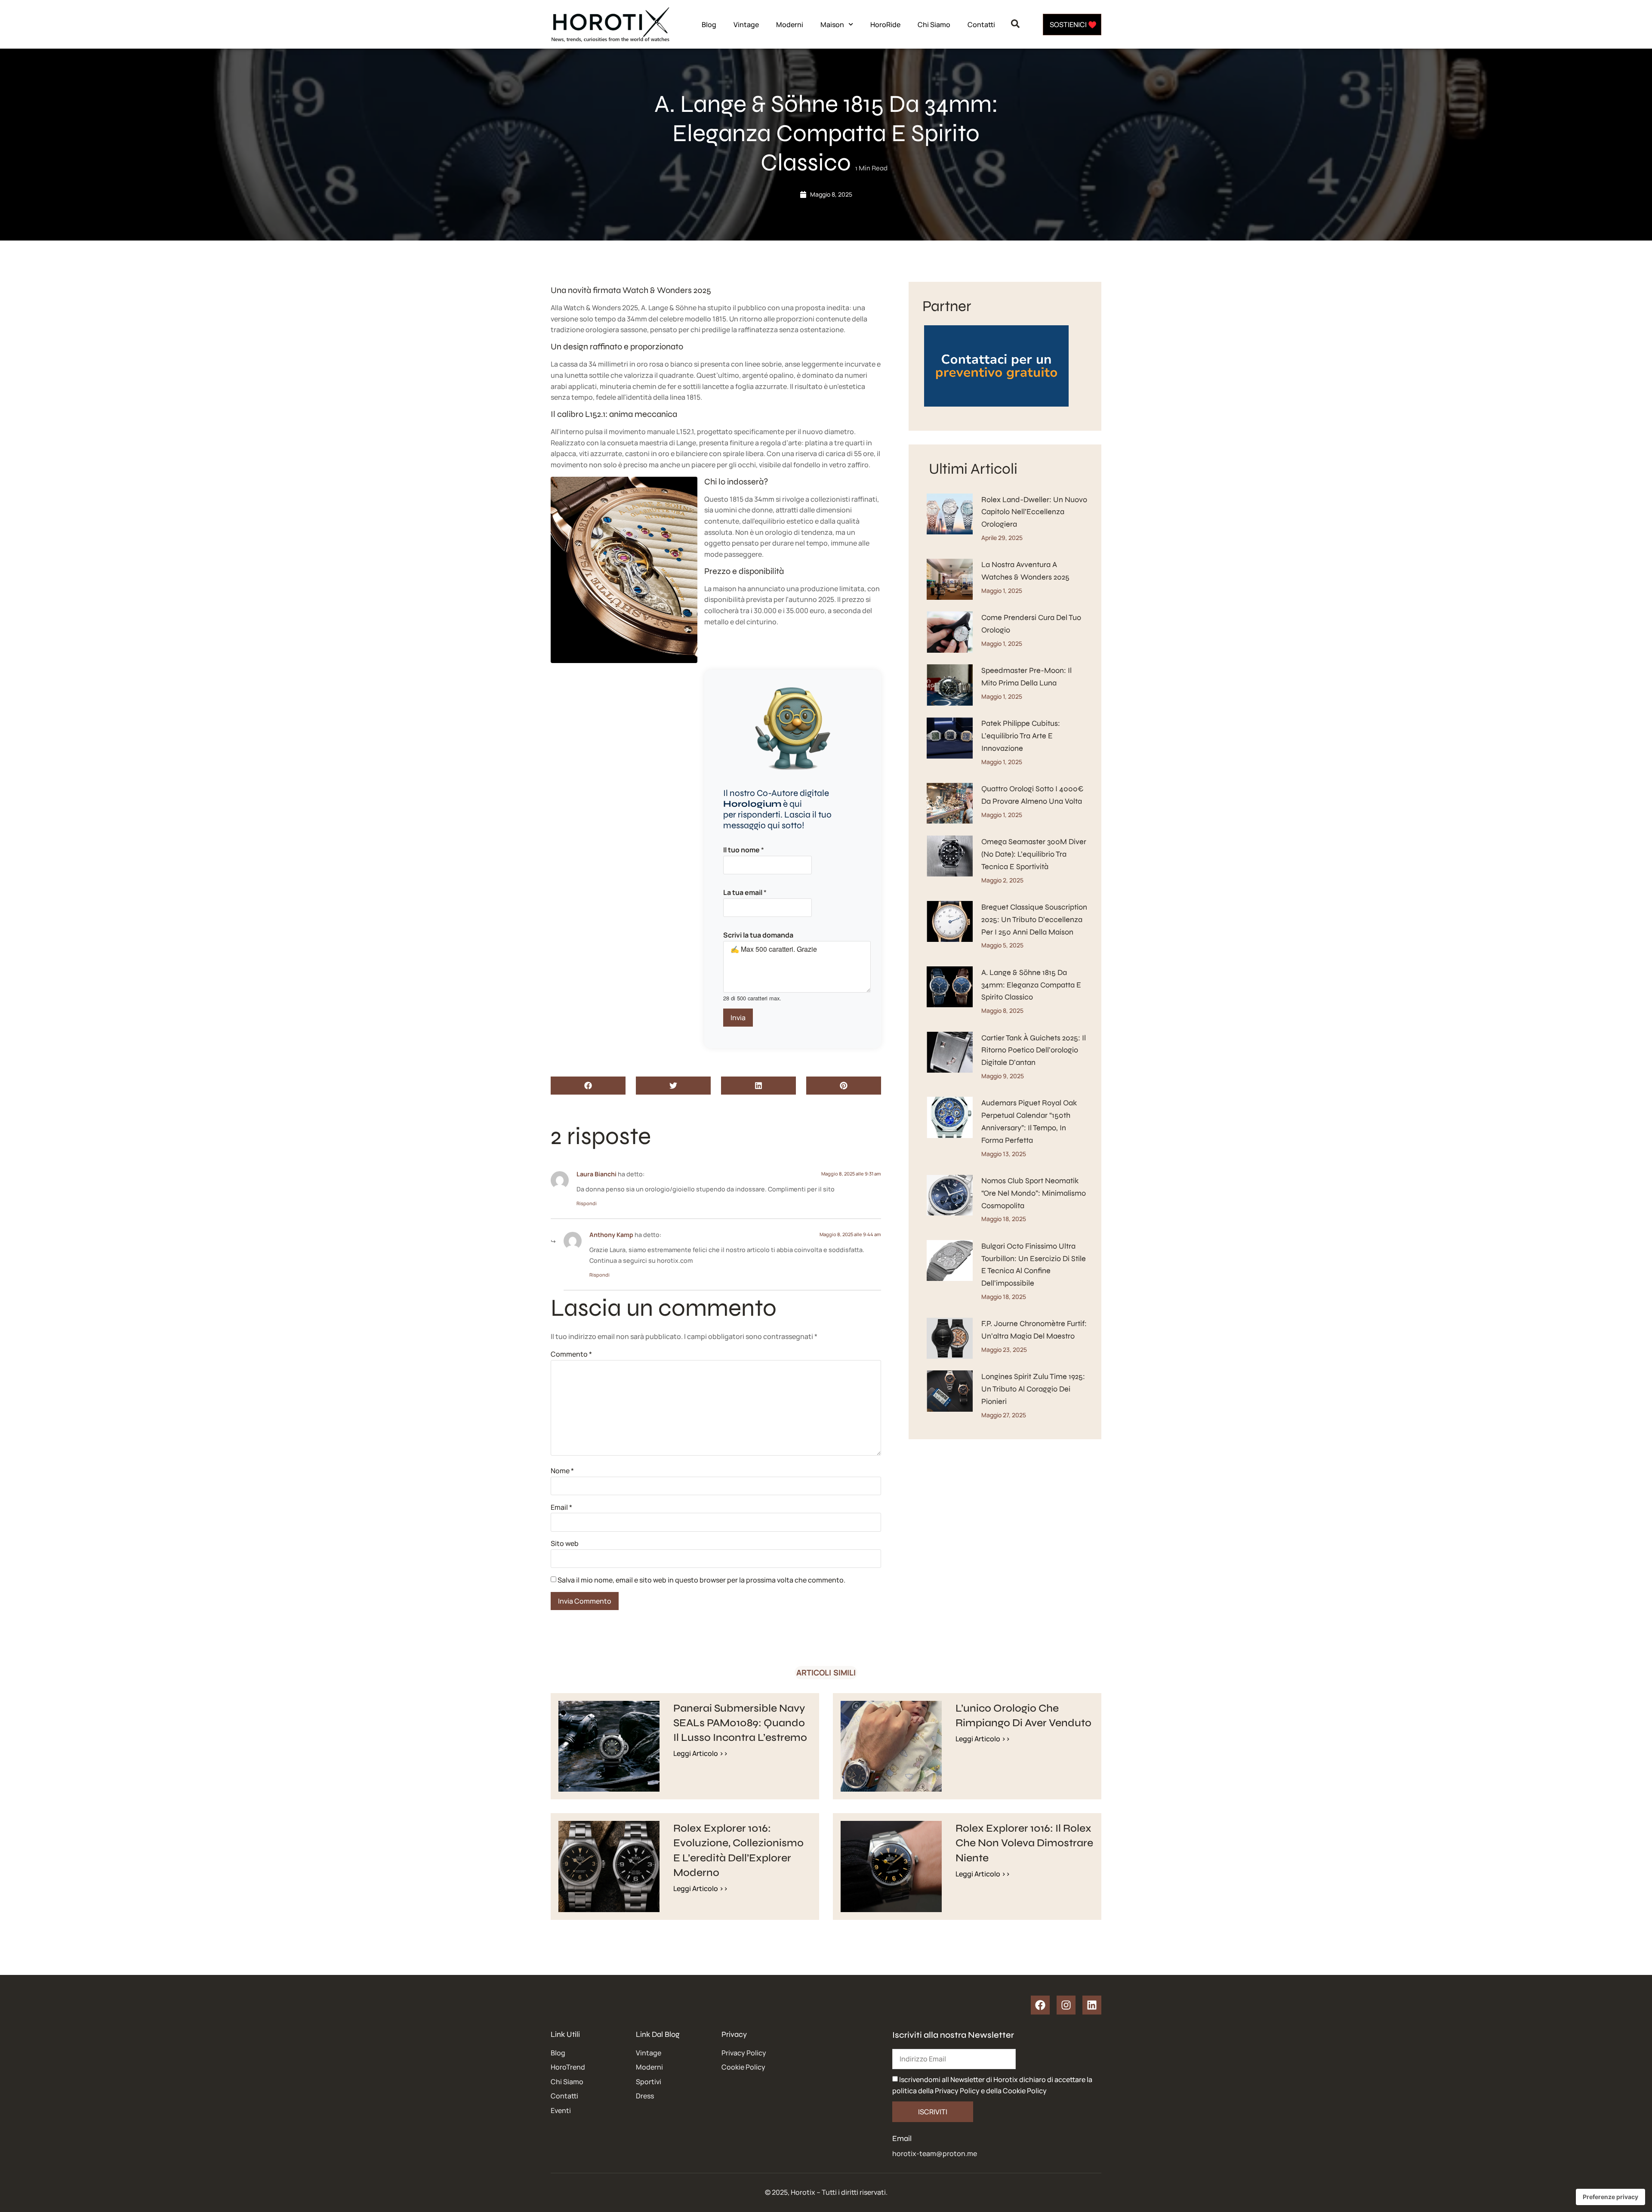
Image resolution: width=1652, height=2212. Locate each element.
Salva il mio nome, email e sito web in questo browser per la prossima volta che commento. (701, 1580)
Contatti (981, 25)
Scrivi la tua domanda (758, 935)
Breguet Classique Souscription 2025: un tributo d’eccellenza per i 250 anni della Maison (1034, 919)
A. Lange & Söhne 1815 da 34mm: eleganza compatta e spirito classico (1031, 985)
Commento (571, 1354)
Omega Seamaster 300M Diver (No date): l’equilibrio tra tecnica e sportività (1034, 854)
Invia (738, 1018)
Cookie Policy (1025, 2091)
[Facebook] (1040, 2005)
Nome (562, 1471)
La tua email (745, 892)
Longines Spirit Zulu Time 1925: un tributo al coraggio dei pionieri (1033, 1389)
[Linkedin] (1092, 2005)
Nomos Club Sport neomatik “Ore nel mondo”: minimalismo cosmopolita (1034, 1193)
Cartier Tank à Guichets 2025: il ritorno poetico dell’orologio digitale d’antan (1034, 1050)
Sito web (565, 1543)
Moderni (790, 25)
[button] (588, 1086)
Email (561, 1507)
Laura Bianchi (596, 1174)
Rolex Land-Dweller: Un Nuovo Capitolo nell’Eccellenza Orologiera (1034, 512)
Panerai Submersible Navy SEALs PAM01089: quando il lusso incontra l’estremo (740, 1723)
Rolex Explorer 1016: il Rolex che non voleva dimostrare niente (1024, 1843)
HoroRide (885, 25)
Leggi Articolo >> (701, 1753)
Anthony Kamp (611, 1235)
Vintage (746, 25)
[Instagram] (1066, 2005)
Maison (832, 25)
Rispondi (587, 1203)
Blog (709, 25)
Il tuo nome (744, 850)
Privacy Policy (957, 2091)
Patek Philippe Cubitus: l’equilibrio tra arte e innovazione (1021, 736)
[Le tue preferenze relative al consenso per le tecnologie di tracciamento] (1610, 2197)
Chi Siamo (934, 25)
